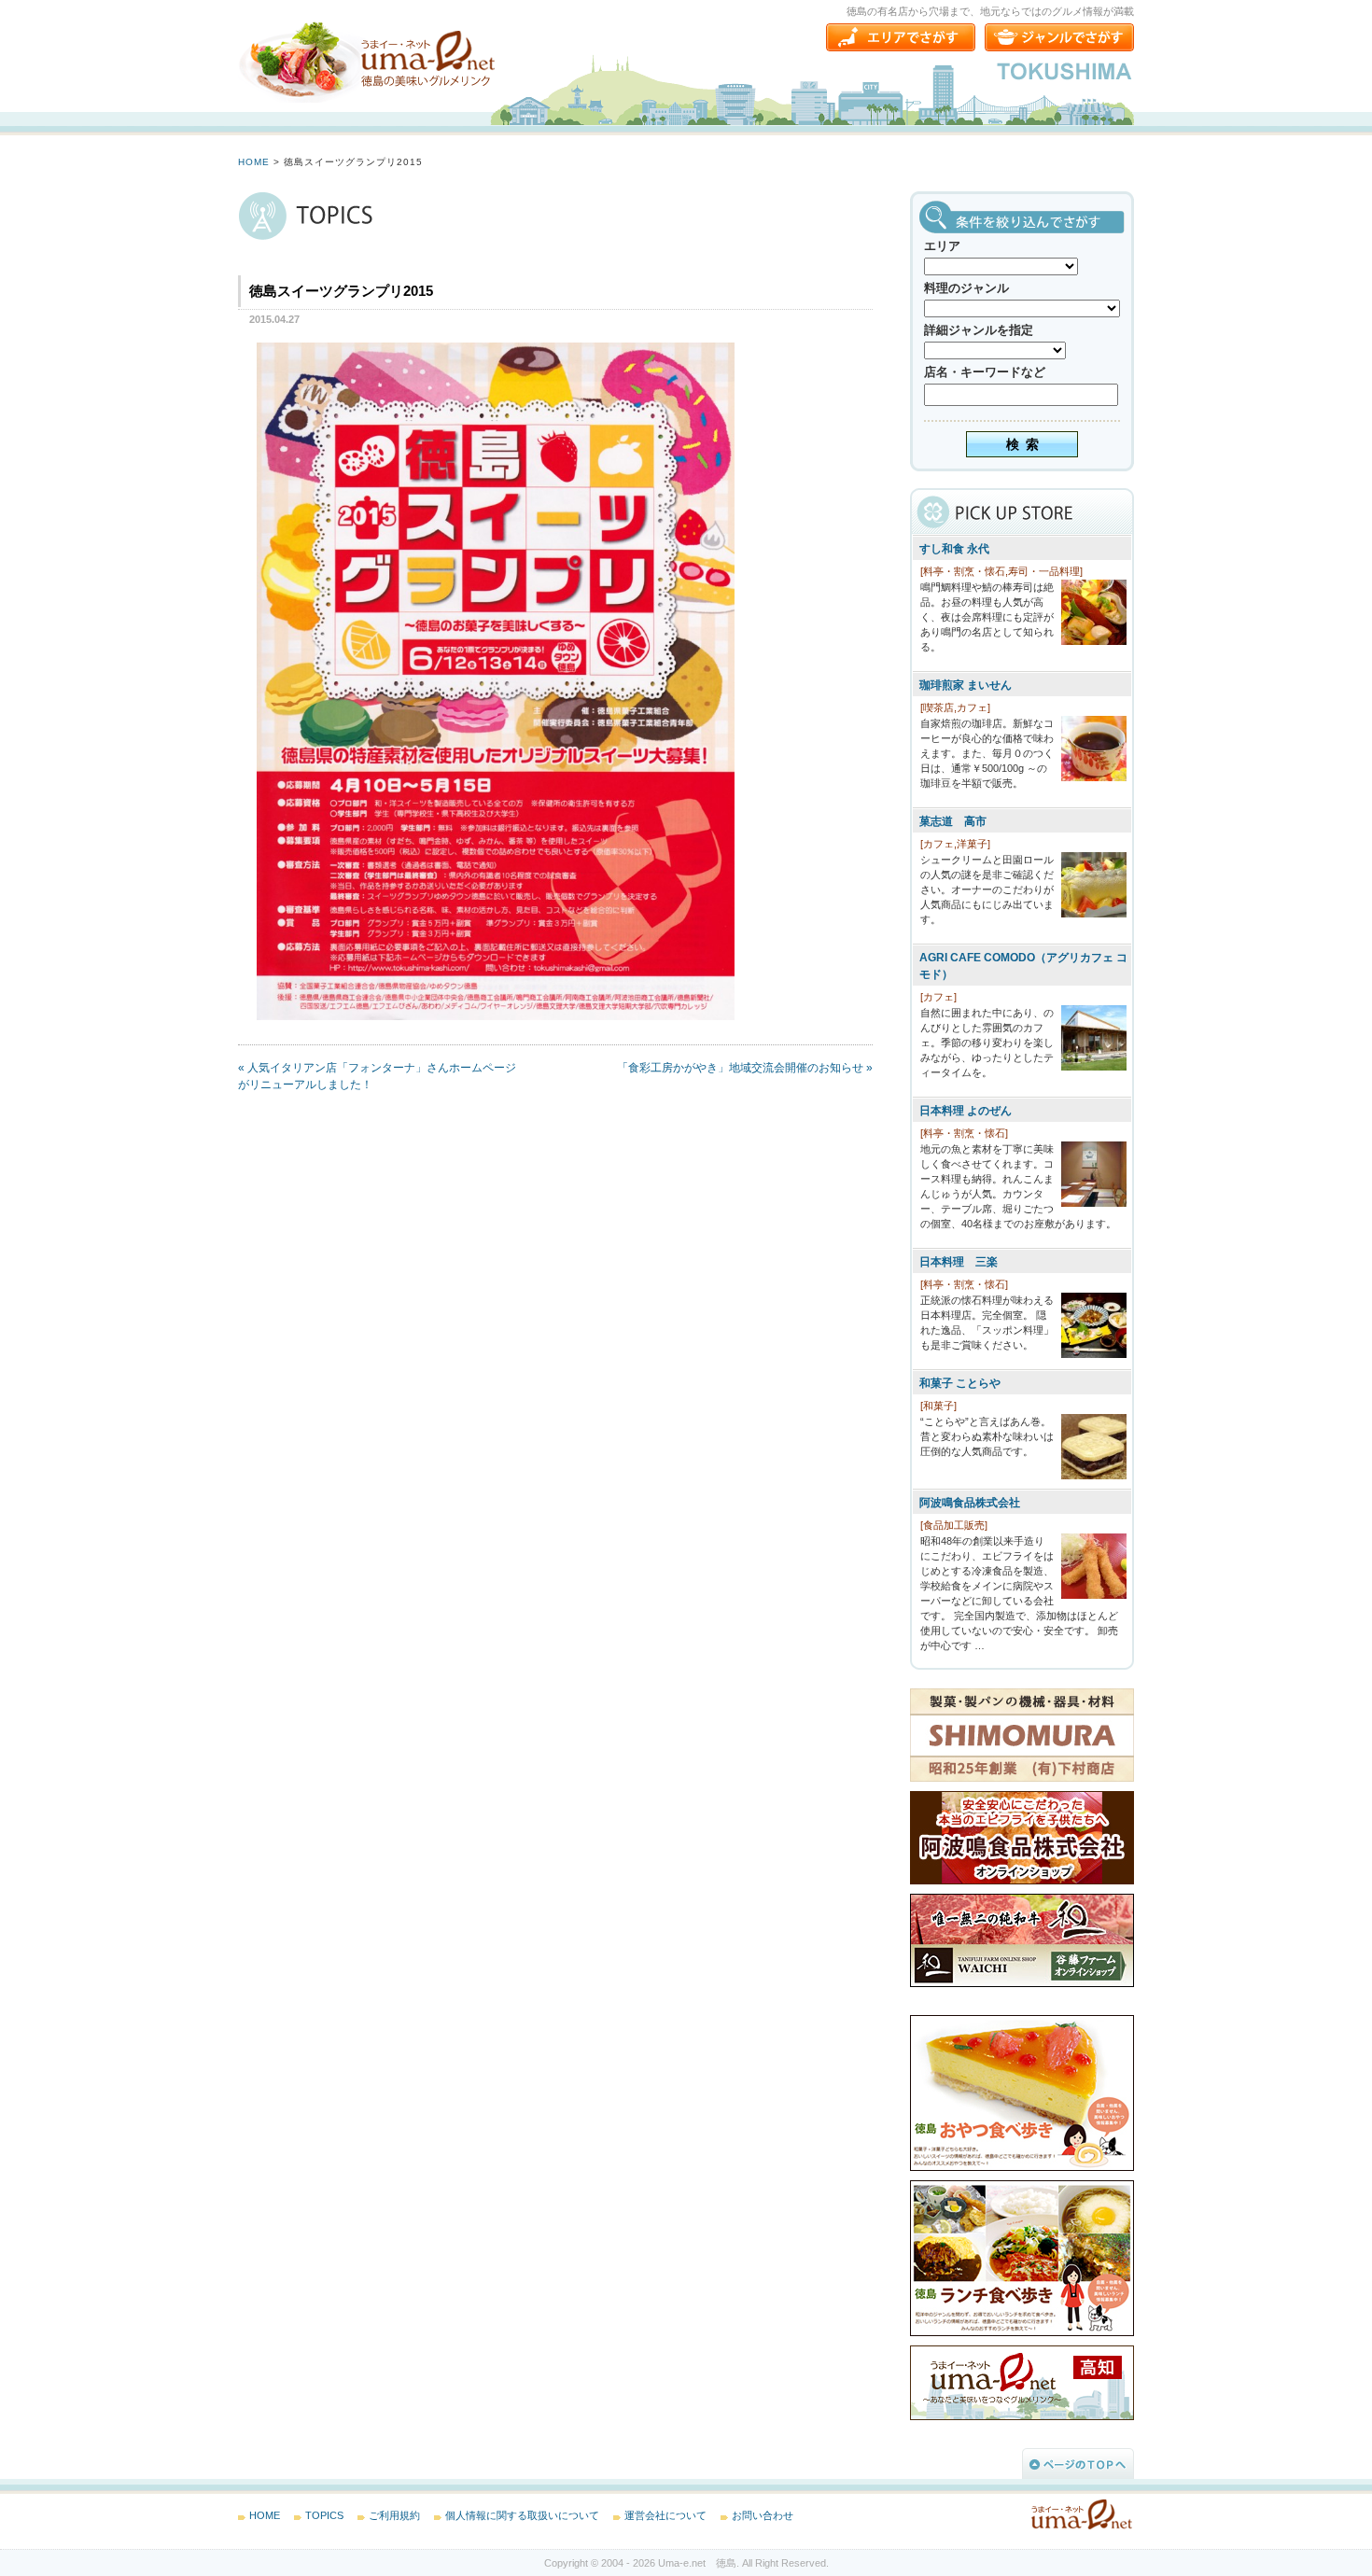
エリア (942, 246)
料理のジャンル (966, 288)
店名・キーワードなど (985, 372)
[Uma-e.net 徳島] (369, 61)
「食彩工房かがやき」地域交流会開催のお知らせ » (745, 1068)
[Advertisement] (378, 1256)
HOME (254, 162)
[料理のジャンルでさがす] (1059, 37)
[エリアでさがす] (901, 37)
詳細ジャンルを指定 (979, 330)
